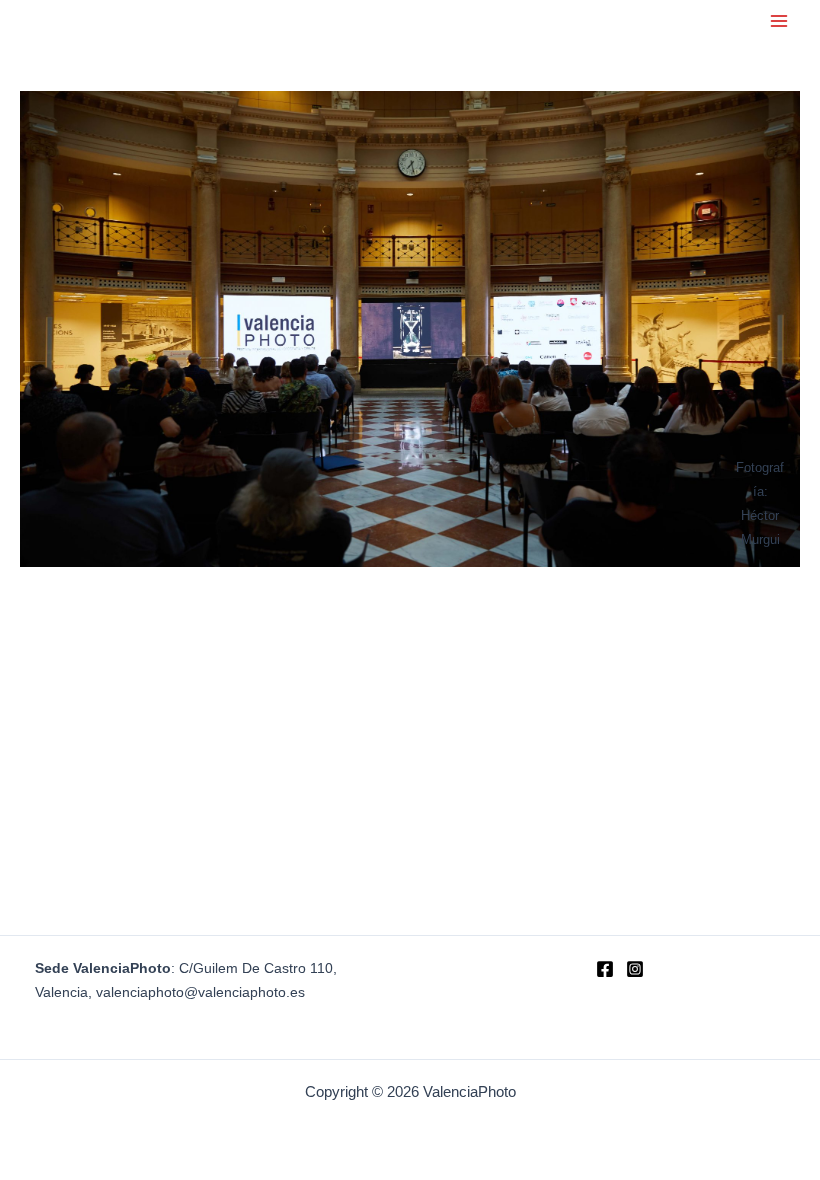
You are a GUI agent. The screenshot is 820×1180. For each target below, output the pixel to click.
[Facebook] (605, 969)
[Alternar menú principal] (779, 21)
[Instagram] (635, 969)
